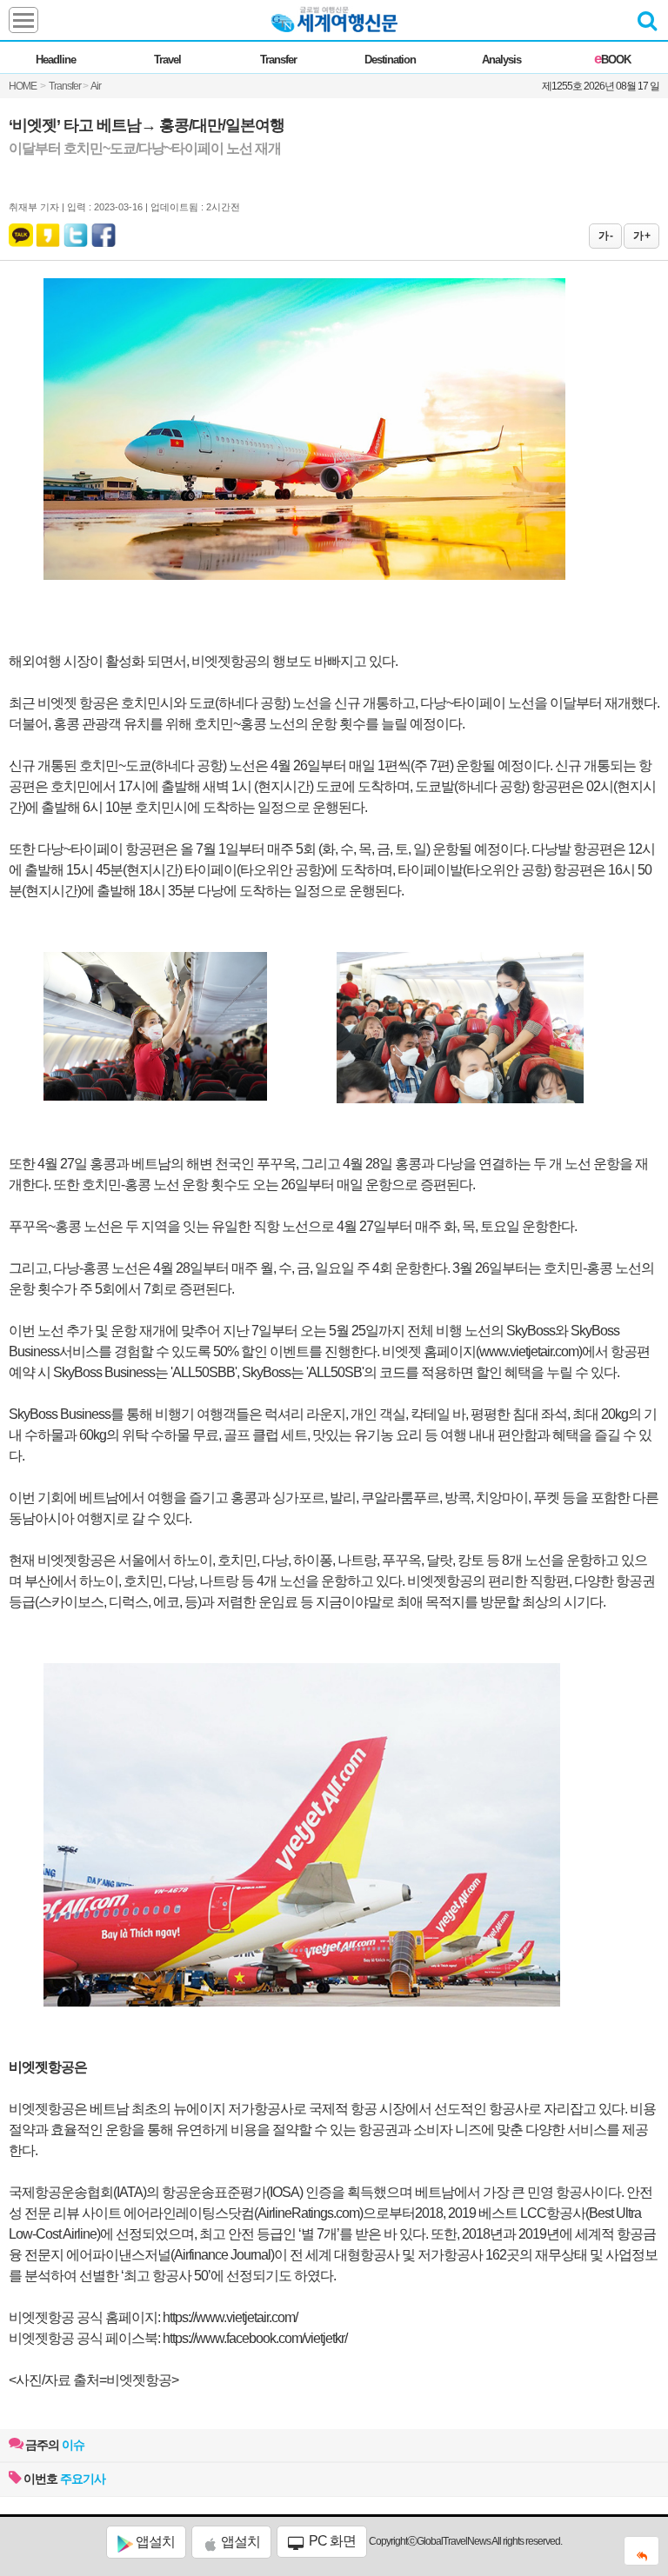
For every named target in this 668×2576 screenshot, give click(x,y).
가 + (641, 236)
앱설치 (154, 2542)
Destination (390, 60)
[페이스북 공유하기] (104, 231)
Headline (56, 60)
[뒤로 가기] (641, 2551)
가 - (605, 236)
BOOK (612, 60)
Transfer (278, 60)
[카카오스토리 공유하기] (48, 231)
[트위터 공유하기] (77, 231)
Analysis (501, 60)
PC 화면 (331, 2541)
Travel (167, 60)
